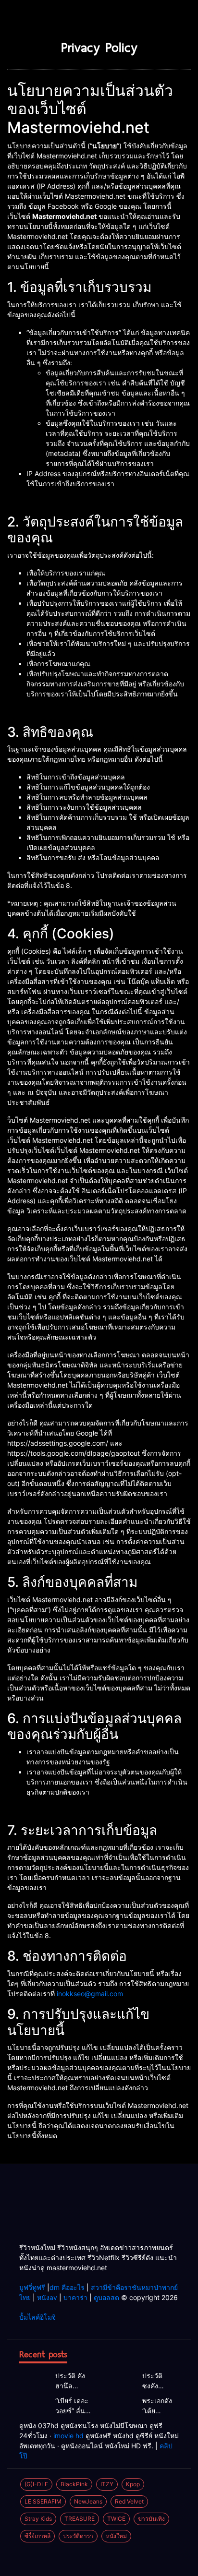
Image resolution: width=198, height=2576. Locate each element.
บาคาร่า (75, 2297)
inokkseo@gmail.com (90, 1994)
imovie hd (68, 2436)
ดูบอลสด (106, 2297)
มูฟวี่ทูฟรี (32, 2287)
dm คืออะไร (67, 2287)
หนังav (47, 2297)
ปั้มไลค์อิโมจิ (37, 2317)
